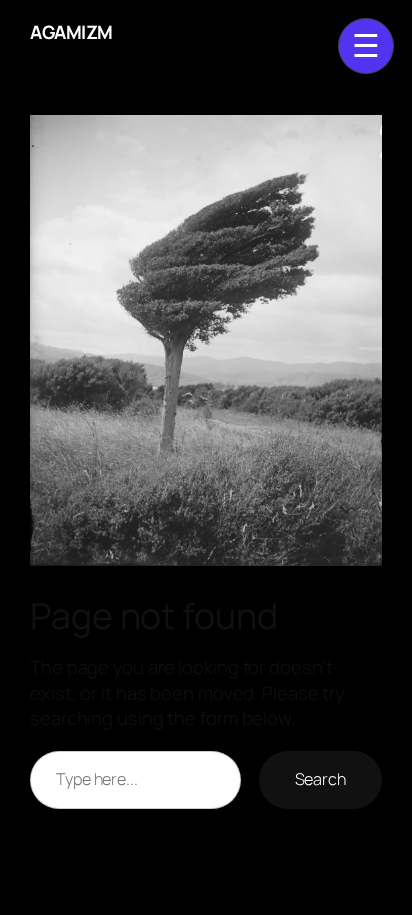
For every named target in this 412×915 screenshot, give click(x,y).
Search (320, 779)
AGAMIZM (71, 32)
